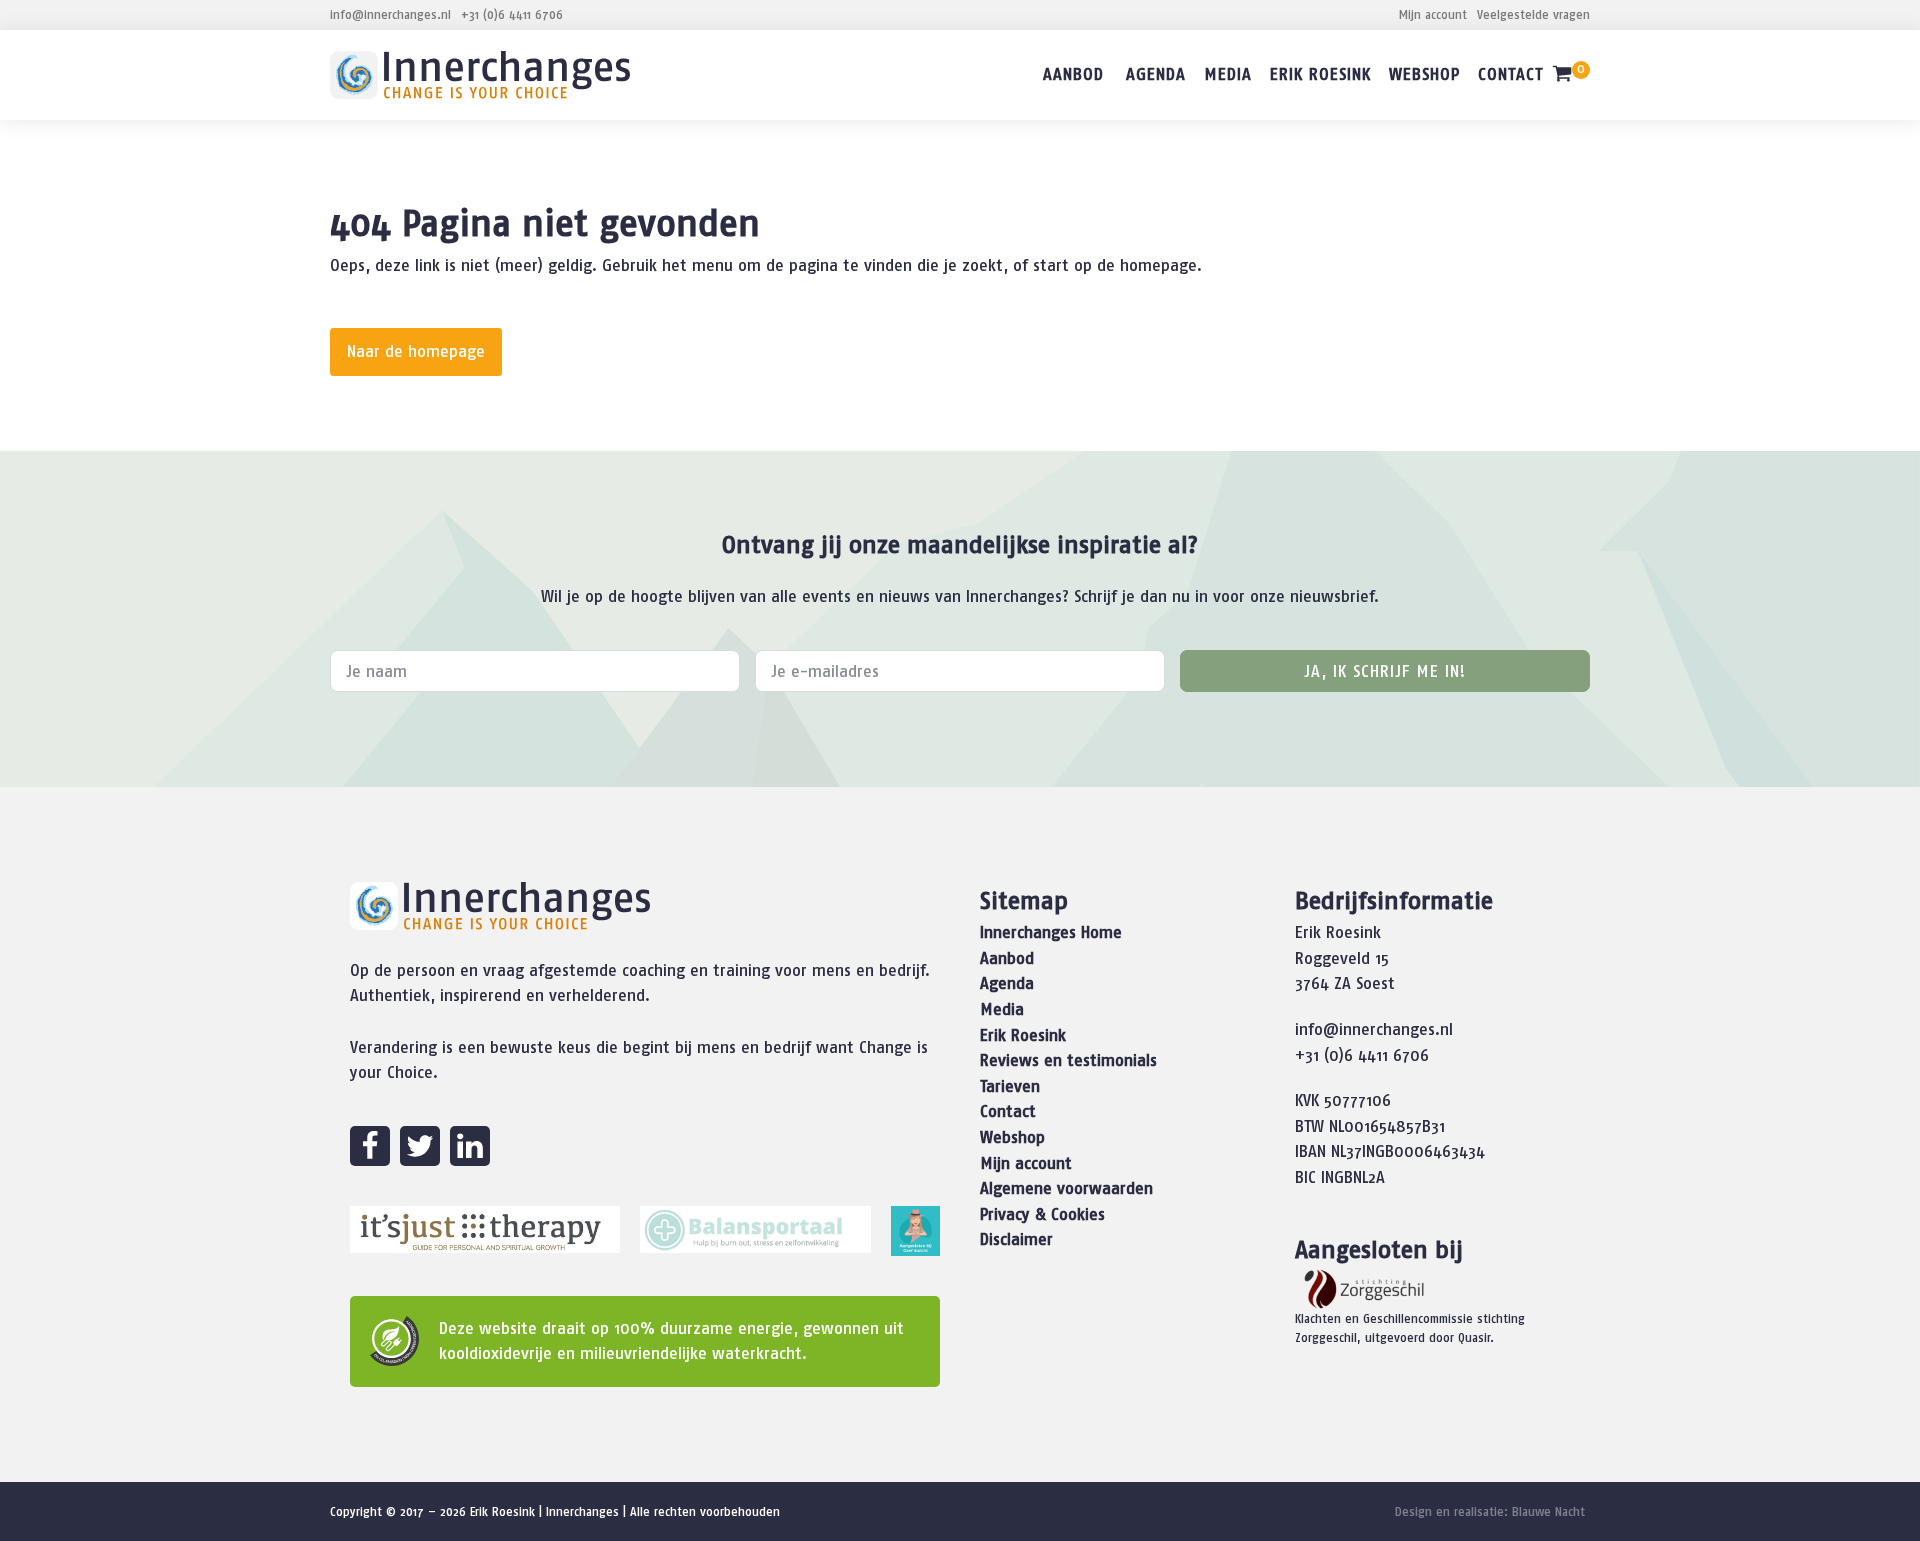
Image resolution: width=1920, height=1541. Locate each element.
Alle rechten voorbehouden (705, 1511)
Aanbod (1073, 74)
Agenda (1156, 74)
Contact (1510, 74)
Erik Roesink (1320, 74)
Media (1228, 74)
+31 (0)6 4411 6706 (512, 14)
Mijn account (1433, 14)
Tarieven (1010, 1086)
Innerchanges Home (1051, 932)
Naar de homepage (416, 351)
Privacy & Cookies (1042, 1214)
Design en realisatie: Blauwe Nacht (1490, 1511)
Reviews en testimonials (1068, 1060)
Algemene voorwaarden (1066, 1188)
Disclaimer (1016, 1239)
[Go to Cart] (1571, 77)
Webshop (1424, 74)
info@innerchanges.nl (390, 14)
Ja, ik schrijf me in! (1385, 671)
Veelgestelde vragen (1533, 14)
